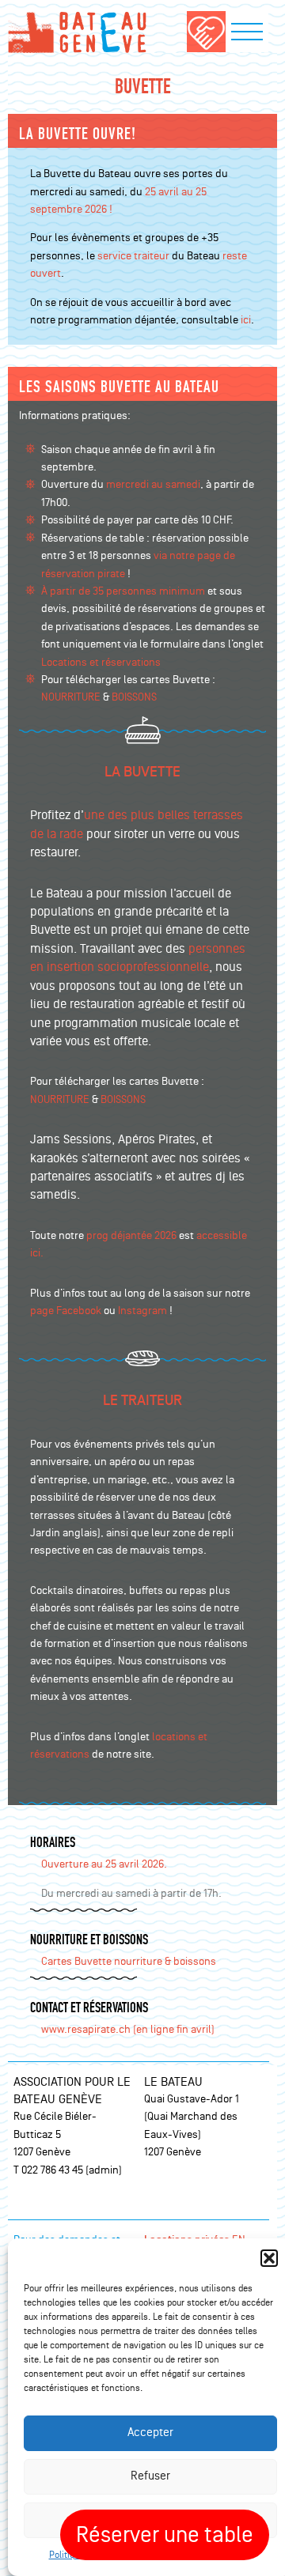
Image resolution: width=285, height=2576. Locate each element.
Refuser (150, 2476)
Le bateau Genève (77, 30)
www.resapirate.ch (86, 2029)
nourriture (139, 1961)
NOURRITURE (72, 697)
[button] (269, 2258)
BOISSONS (134, 697)
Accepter (150, 2432)
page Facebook (66, 1311)
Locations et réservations (101, 662)
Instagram (142, 1311)
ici (246, 320)
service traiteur (133, 256)
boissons (195, 1961)
